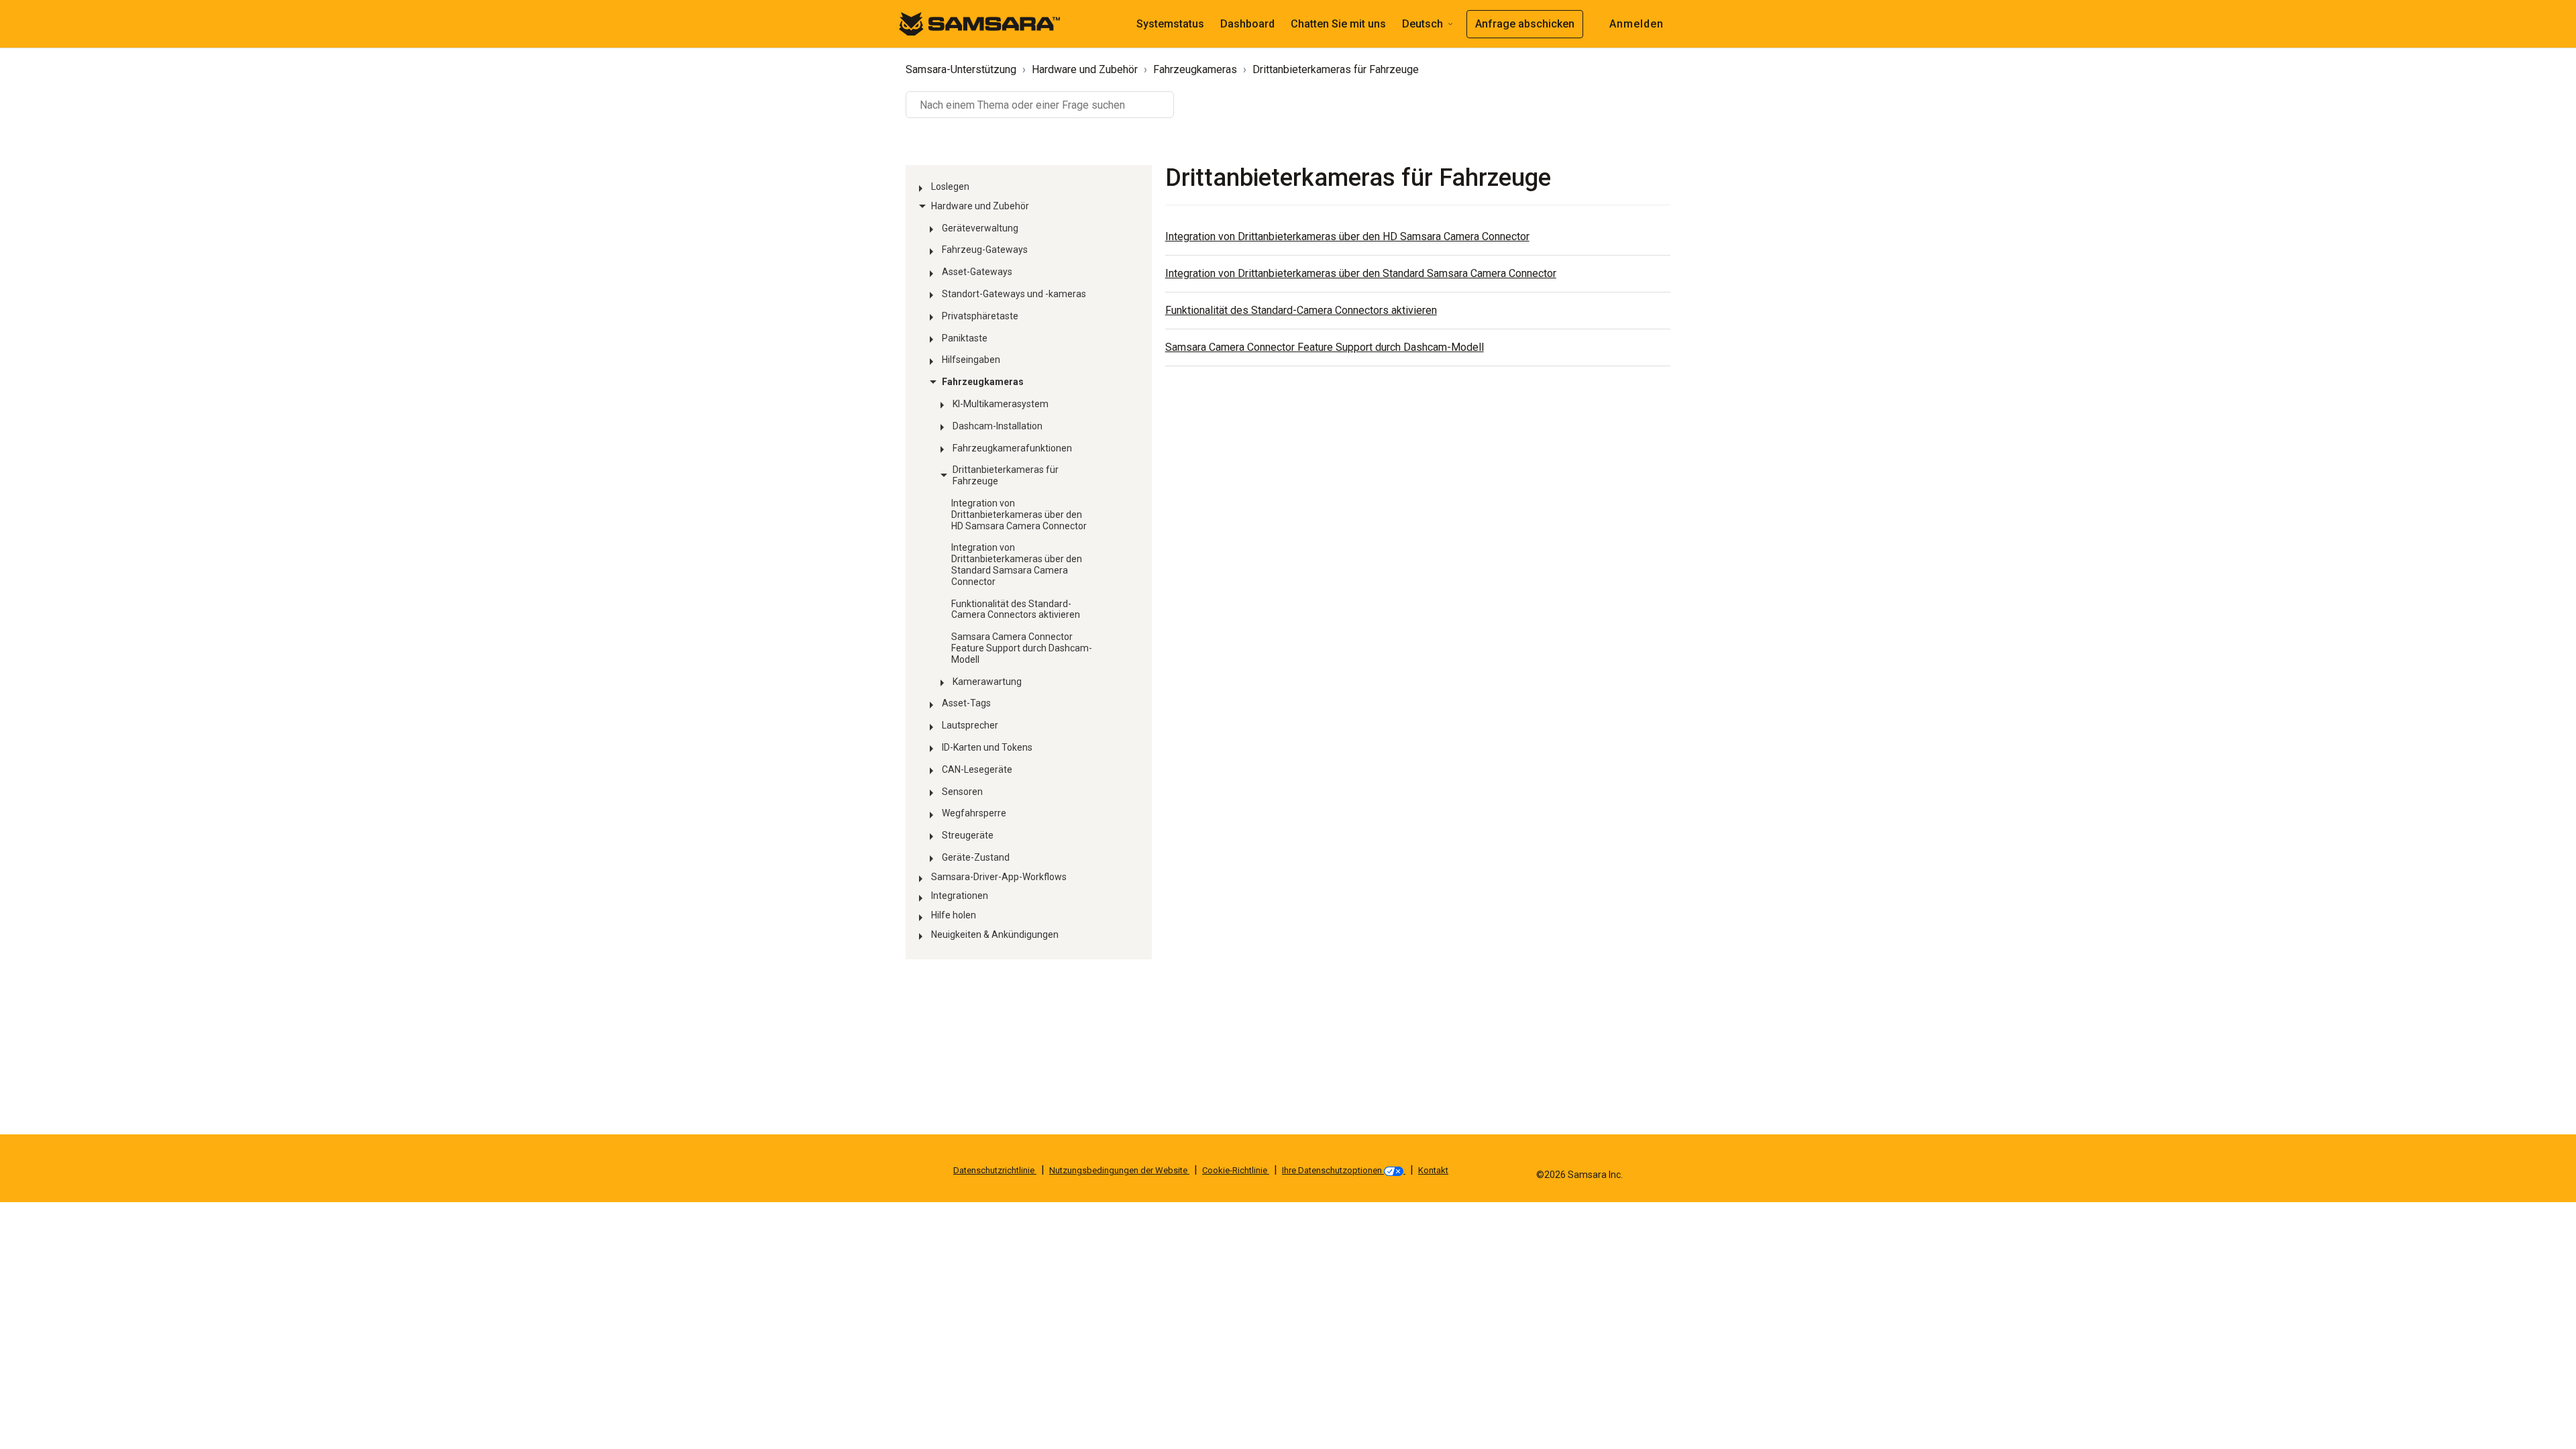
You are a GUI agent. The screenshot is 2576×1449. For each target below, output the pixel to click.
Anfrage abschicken (1525, 24)
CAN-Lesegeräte (977, 769)
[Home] (979, 23)
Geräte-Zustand (976, 857)
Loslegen (950, 186)
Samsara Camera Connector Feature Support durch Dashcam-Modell (1022, 648)
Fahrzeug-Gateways (985, 250)
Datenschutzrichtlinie (995, 1170)
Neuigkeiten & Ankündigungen (995, 934)
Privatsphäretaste (980, 316)
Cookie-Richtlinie (1236, 1170)
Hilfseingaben (971, 360)
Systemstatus (1170, 24)
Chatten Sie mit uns (1338, 24)
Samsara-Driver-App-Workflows (999, 877)
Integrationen (960, 896)
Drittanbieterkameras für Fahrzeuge (1336, 69)
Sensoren (962, 792)
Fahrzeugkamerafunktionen (1012, 448)
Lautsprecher (970, 725)
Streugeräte (968, 835)
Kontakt (1433, 1170)
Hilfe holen (954, 915)
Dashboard (1247, 24)
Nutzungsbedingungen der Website (1119, 1170)
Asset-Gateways (977, 272)
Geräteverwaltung (980, 228)
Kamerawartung (987, 682)
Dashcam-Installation (998, 426)
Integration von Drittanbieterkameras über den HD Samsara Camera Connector (1019, 515)
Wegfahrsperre (974, 813)
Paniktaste (965, 338)
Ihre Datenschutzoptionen (1333, 1170)
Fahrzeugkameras (1195, 69)
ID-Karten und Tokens (987, 747)
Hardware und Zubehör (1085, 69)
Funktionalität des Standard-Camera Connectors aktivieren (1016, 609)
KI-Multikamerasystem (1001, 404)
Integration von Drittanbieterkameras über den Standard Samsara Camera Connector (1017, 564)
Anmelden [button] (1636, 24)
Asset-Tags (966, 703)
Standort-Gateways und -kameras (1014, 294)
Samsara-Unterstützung (961, 69)
